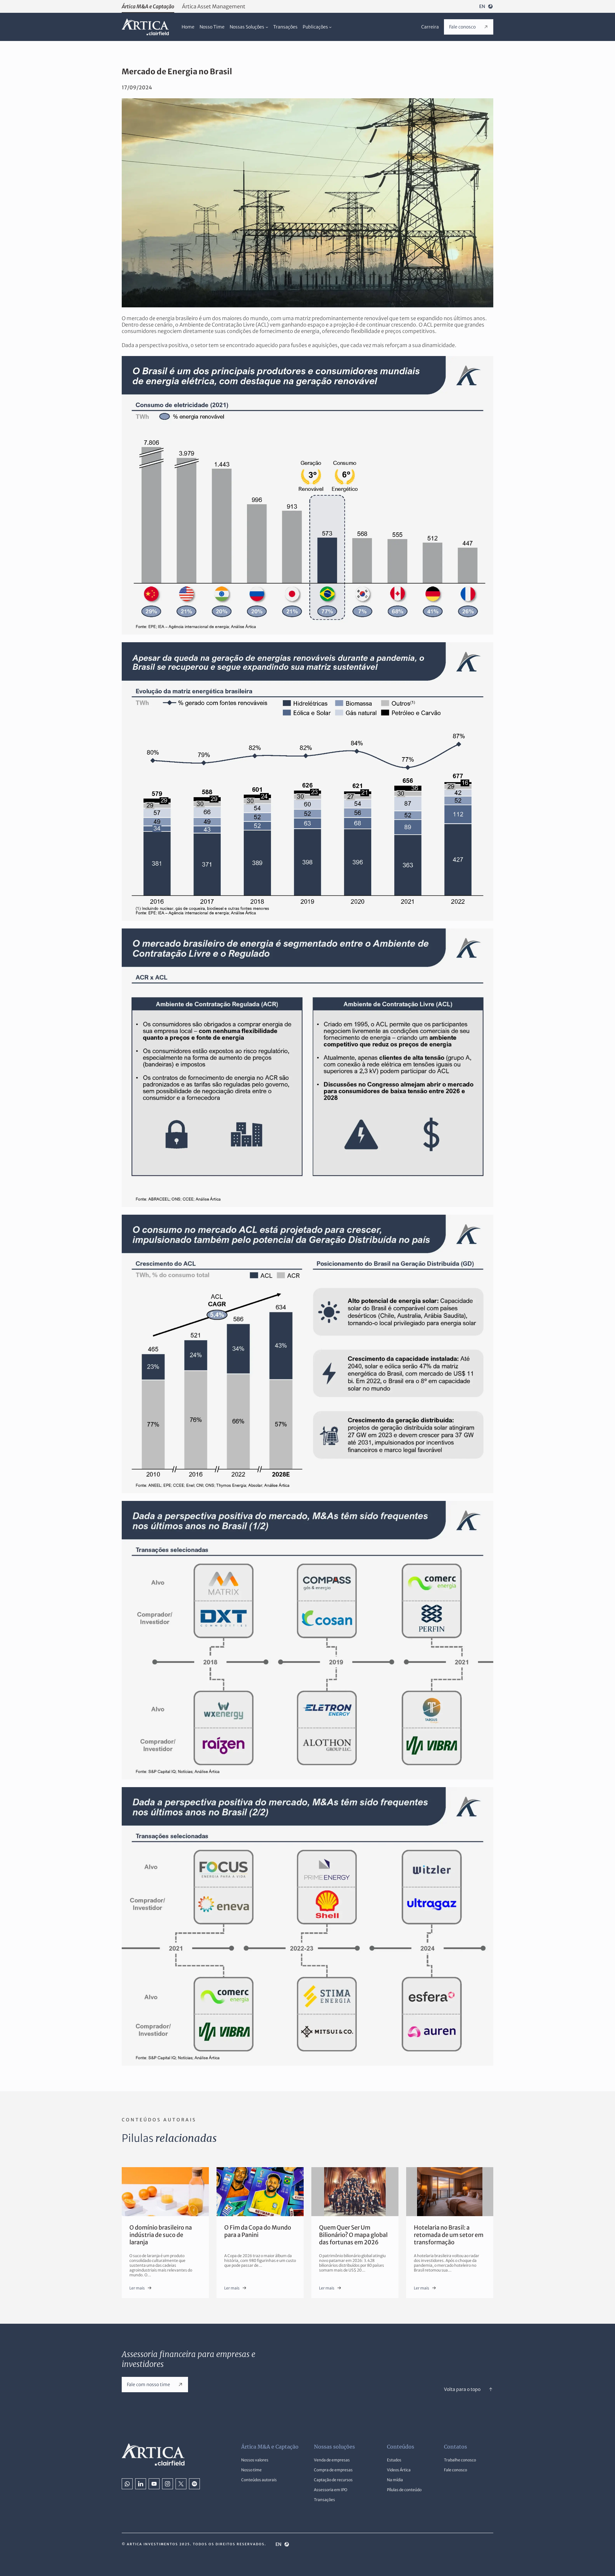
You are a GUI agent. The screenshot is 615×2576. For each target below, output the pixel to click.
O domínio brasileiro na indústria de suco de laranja (161, 2235)
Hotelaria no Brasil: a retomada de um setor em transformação (449, 2235)
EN (482, 6)
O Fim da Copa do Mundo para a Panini (258, 2231)
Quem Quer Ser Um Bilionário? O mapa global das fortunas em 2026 (353, 2235)
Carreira (430, 27)
